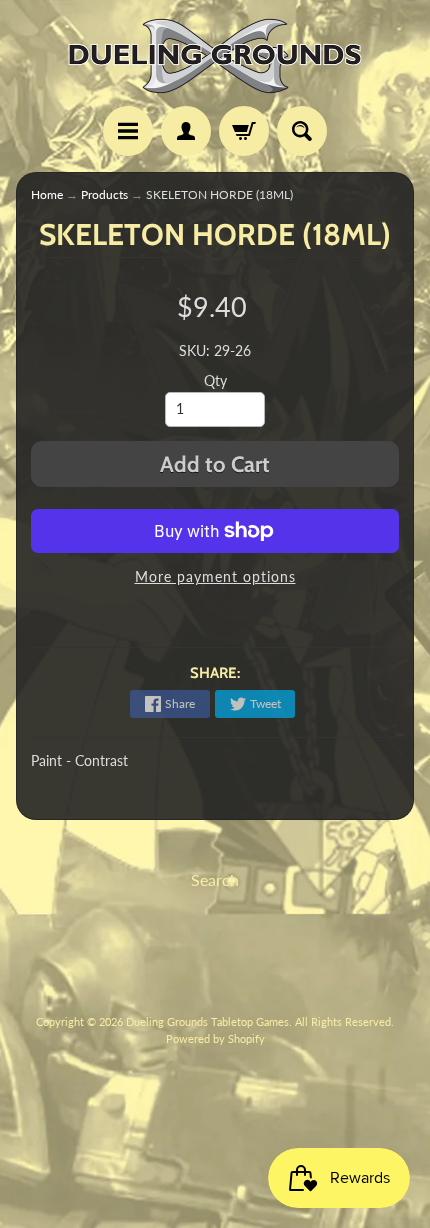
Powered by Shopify (215, 1038)
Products (104, 194)
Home (47, 194)
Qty (215, 381)
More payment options (215, 577)
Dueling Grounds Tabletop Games (207, 1021)
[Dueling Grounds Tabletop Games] (215, 56)
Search (215, 879)
